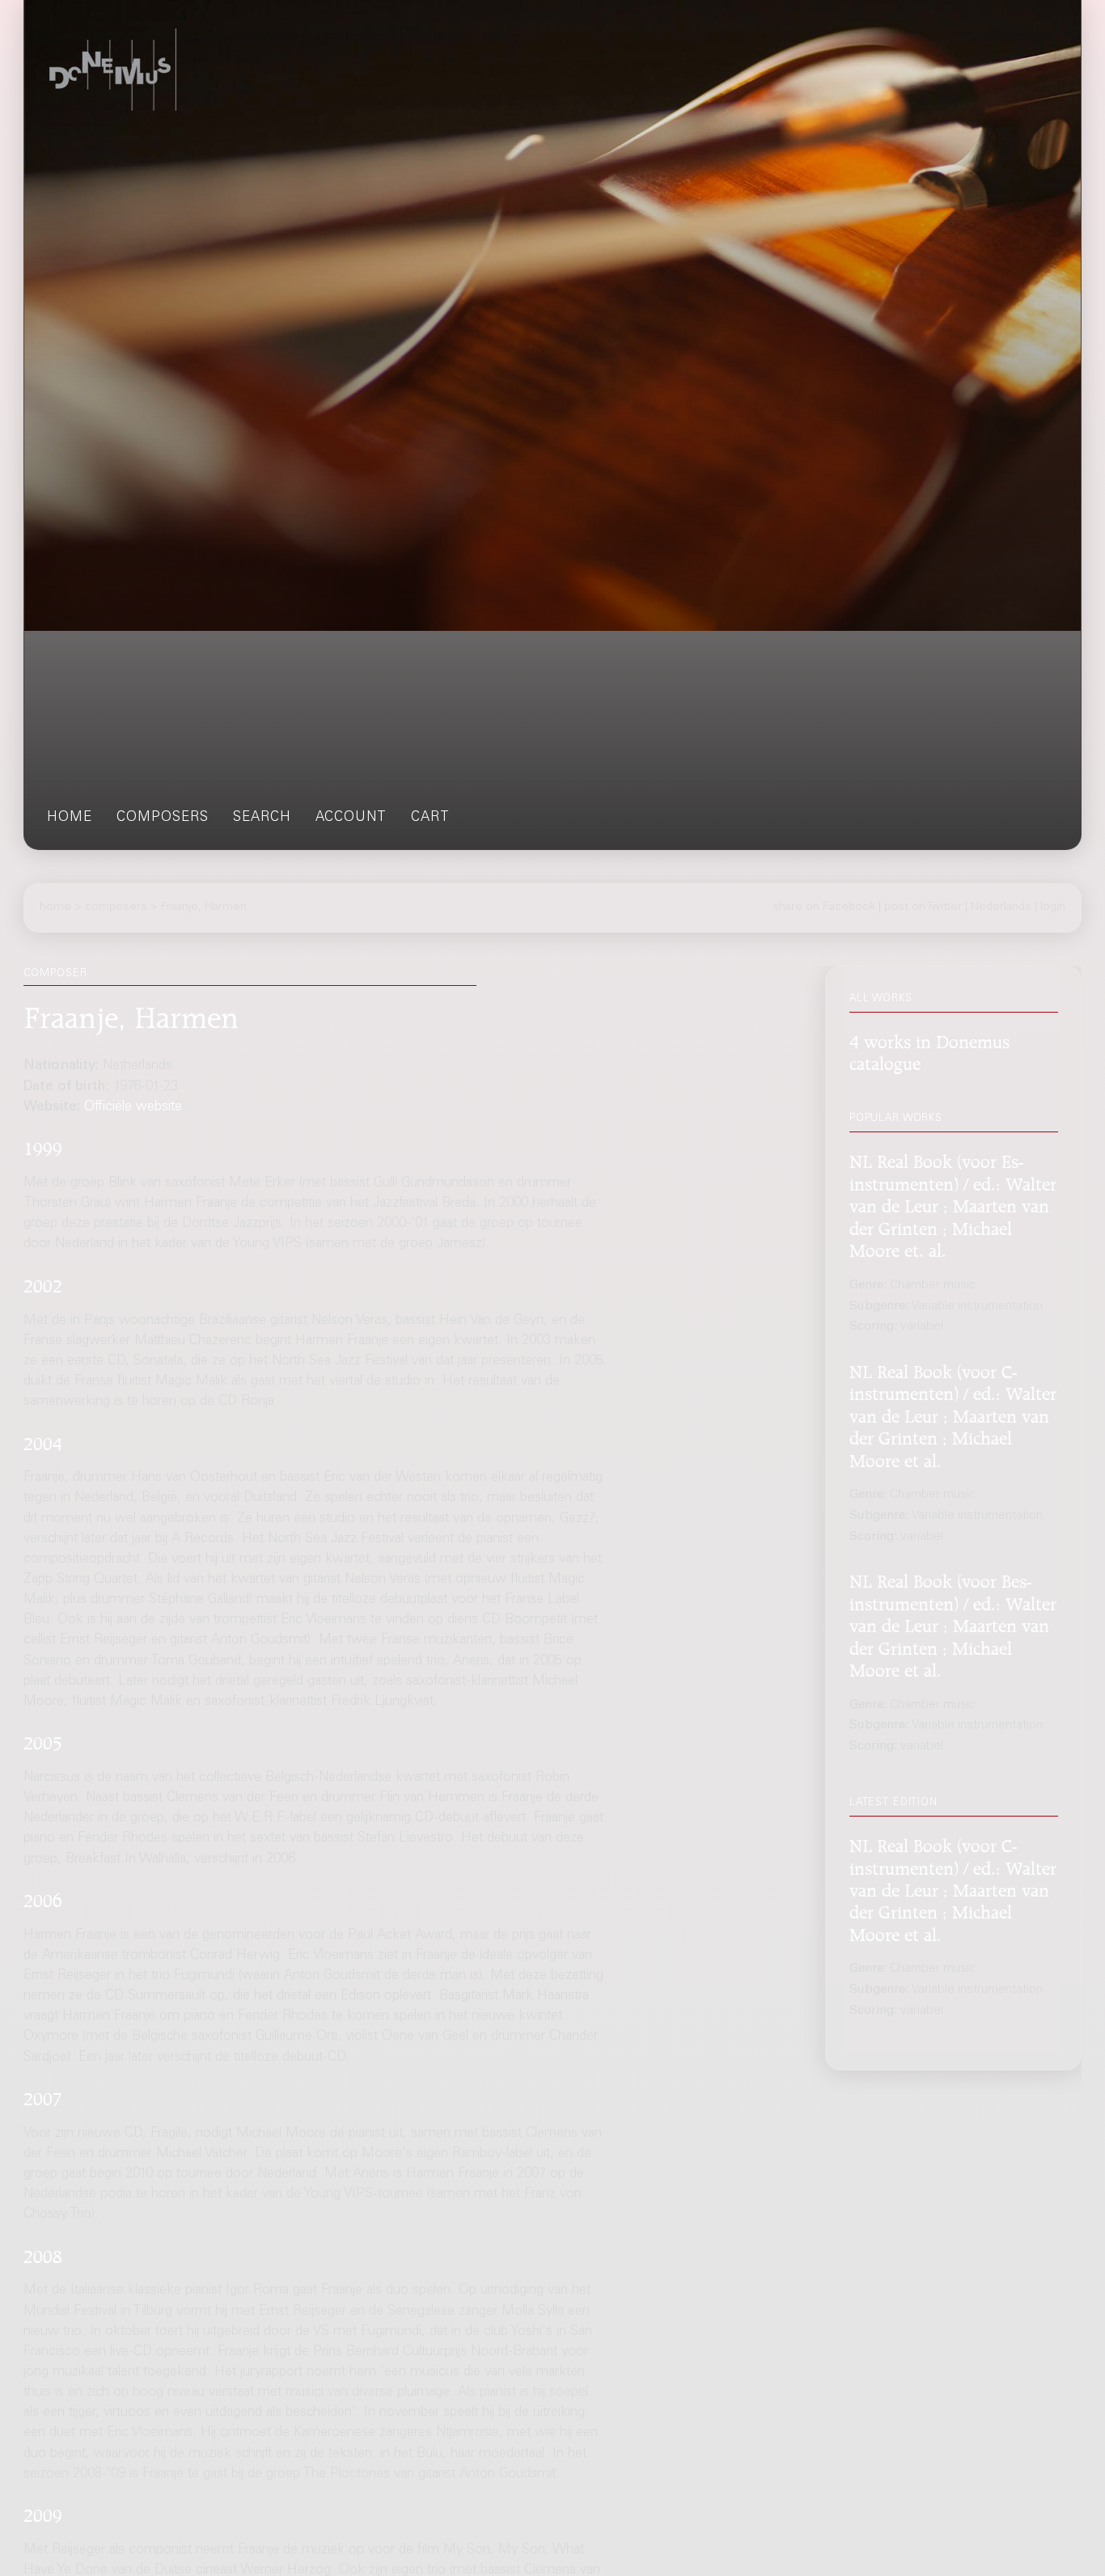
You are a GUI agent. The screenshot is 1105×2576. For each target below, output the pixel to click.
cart (430, 818)
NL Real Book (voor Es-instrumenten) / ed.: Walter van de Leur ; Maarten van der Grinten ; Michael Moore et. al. (953, 1203)
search (262, 818)
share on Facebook (824, 907)
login (1053, 907)
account (351, 818)
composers (163, 818)
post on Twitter (923, 907)
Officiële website (133, 1108)
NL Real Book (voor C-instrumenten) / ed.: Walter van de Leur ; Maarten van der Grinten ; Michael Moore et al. (953, 1413)
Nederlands (1001, 907)
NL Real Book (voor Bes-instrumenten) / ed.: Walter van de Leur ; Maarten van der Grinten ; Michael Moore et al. (953, 1623)
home (70, 818)
